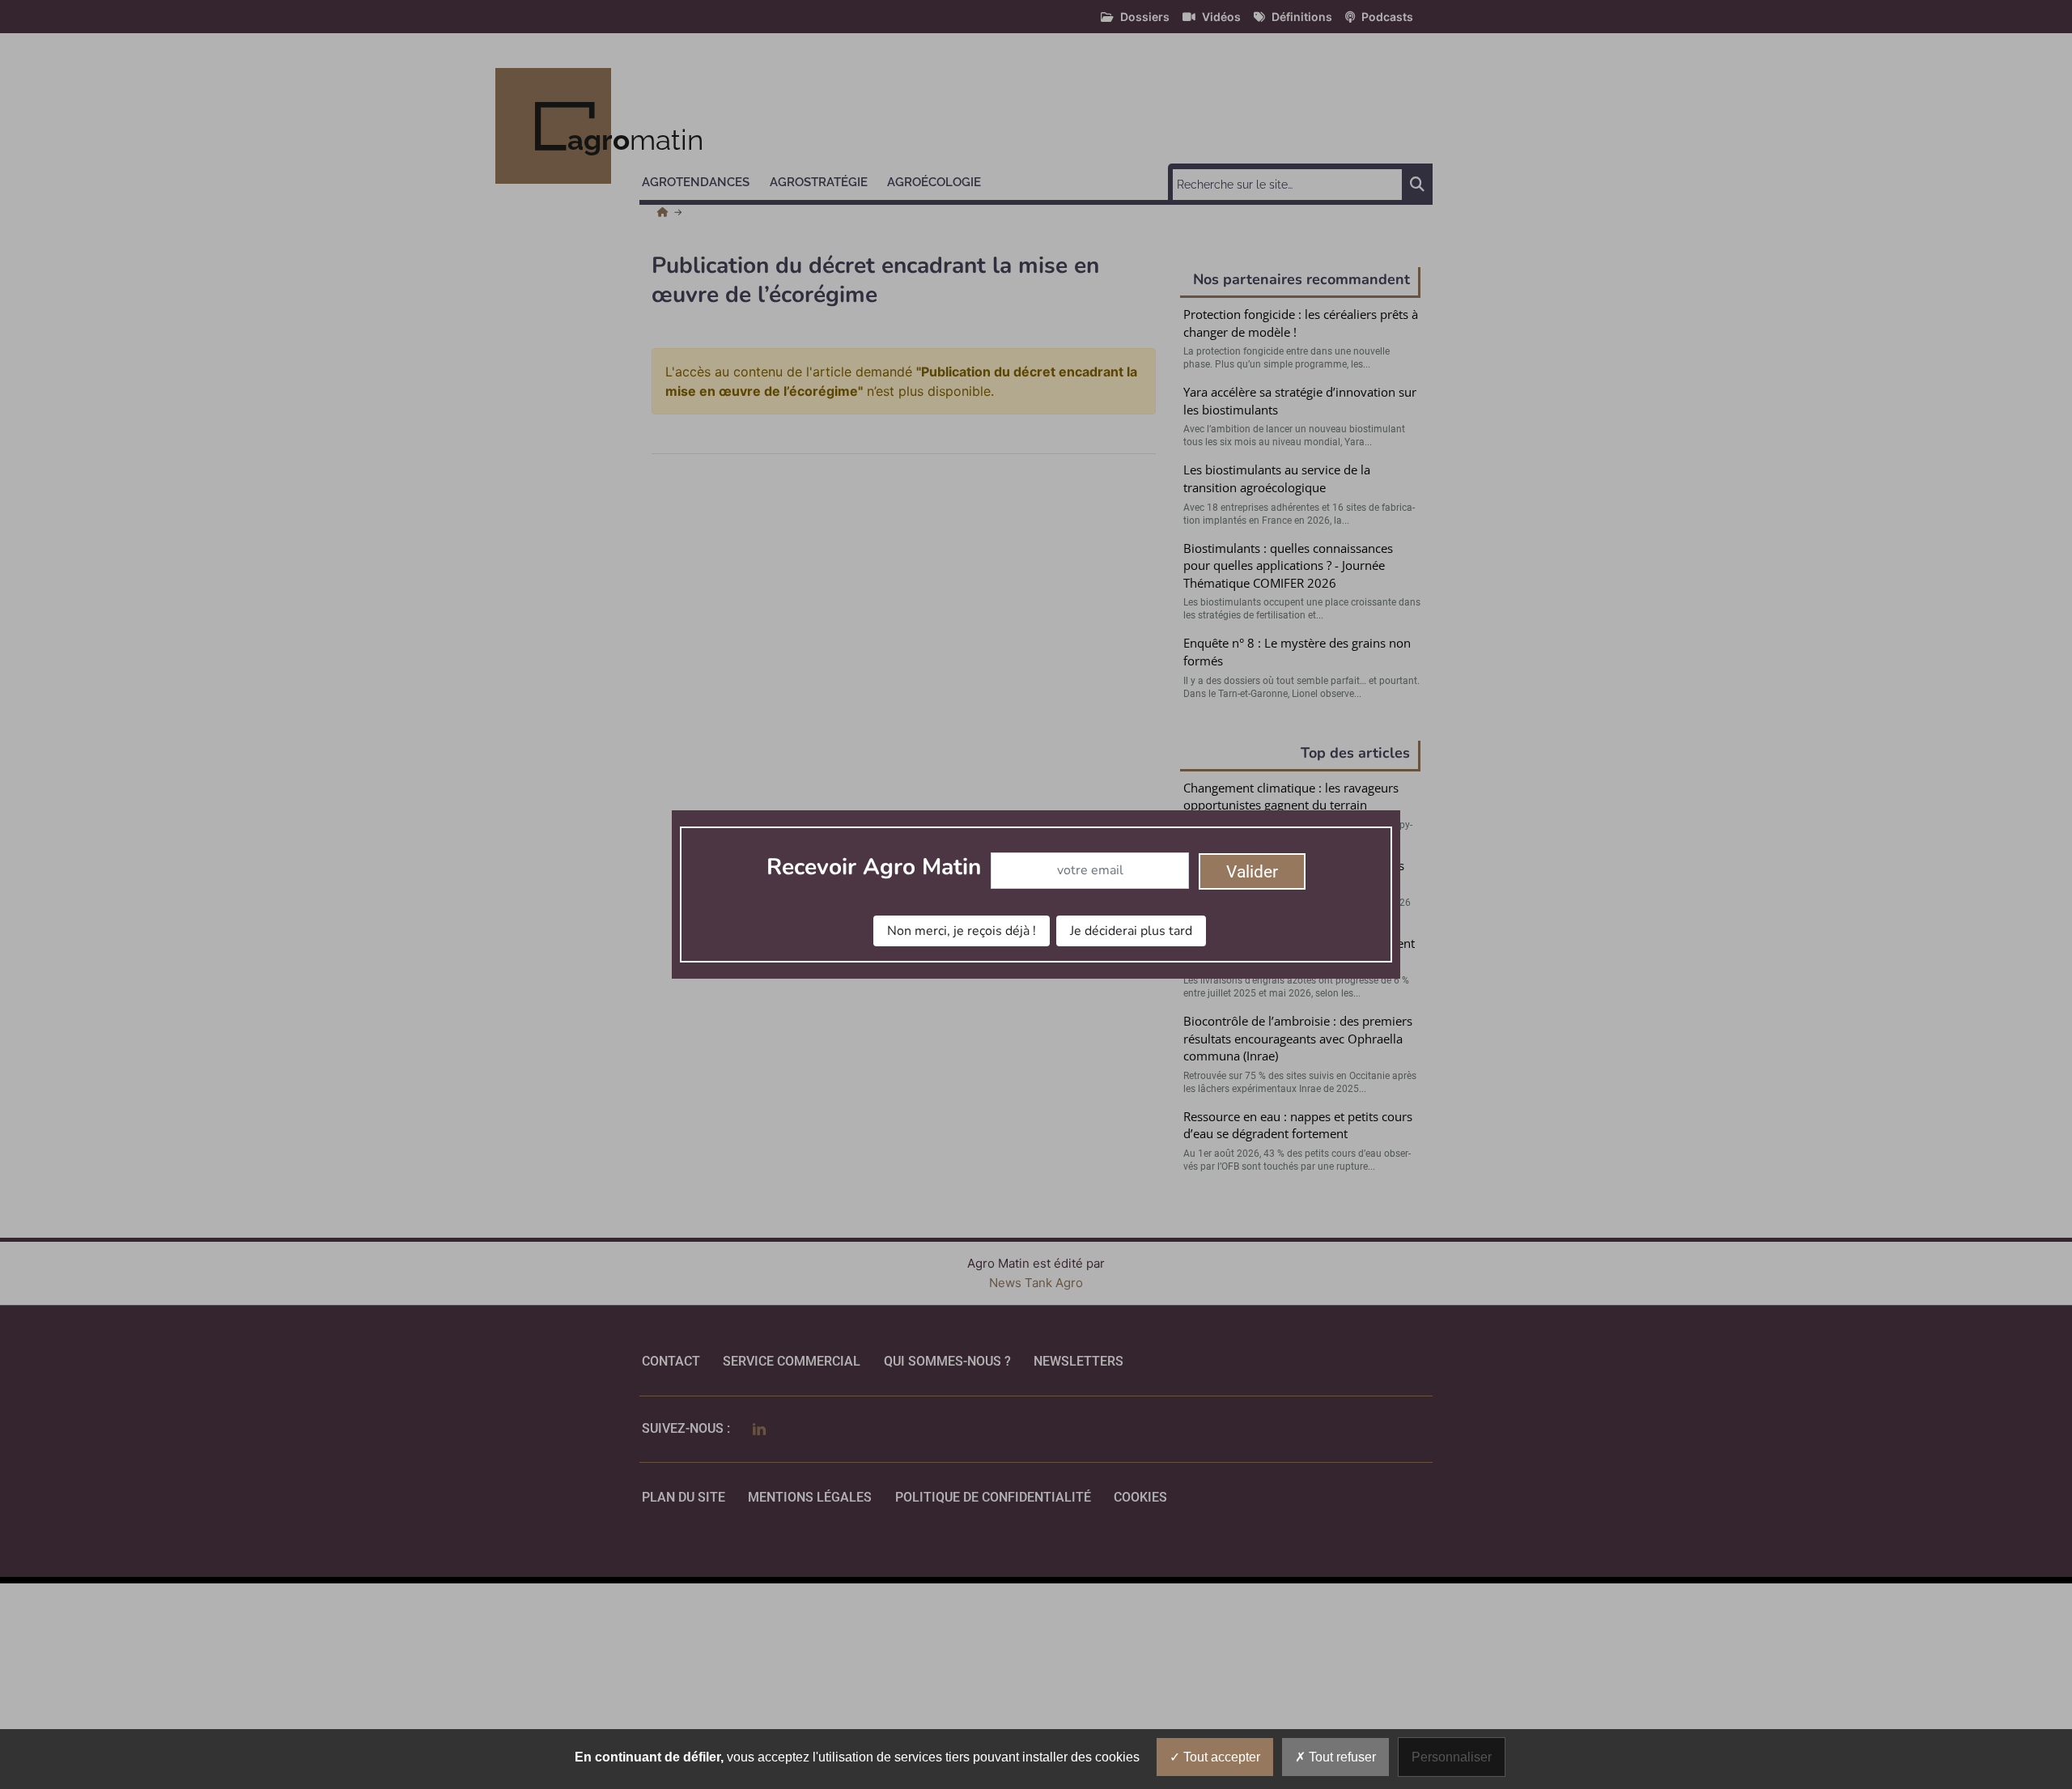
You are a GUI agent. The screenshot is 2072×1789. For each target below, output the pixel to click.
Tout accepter (1220, 1757)
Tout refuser (1341, 1757)
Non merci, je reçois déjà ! (962, 931)
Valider (1252, 872)
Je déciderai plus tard (1131, 931)
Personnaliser (1452, 1757)
